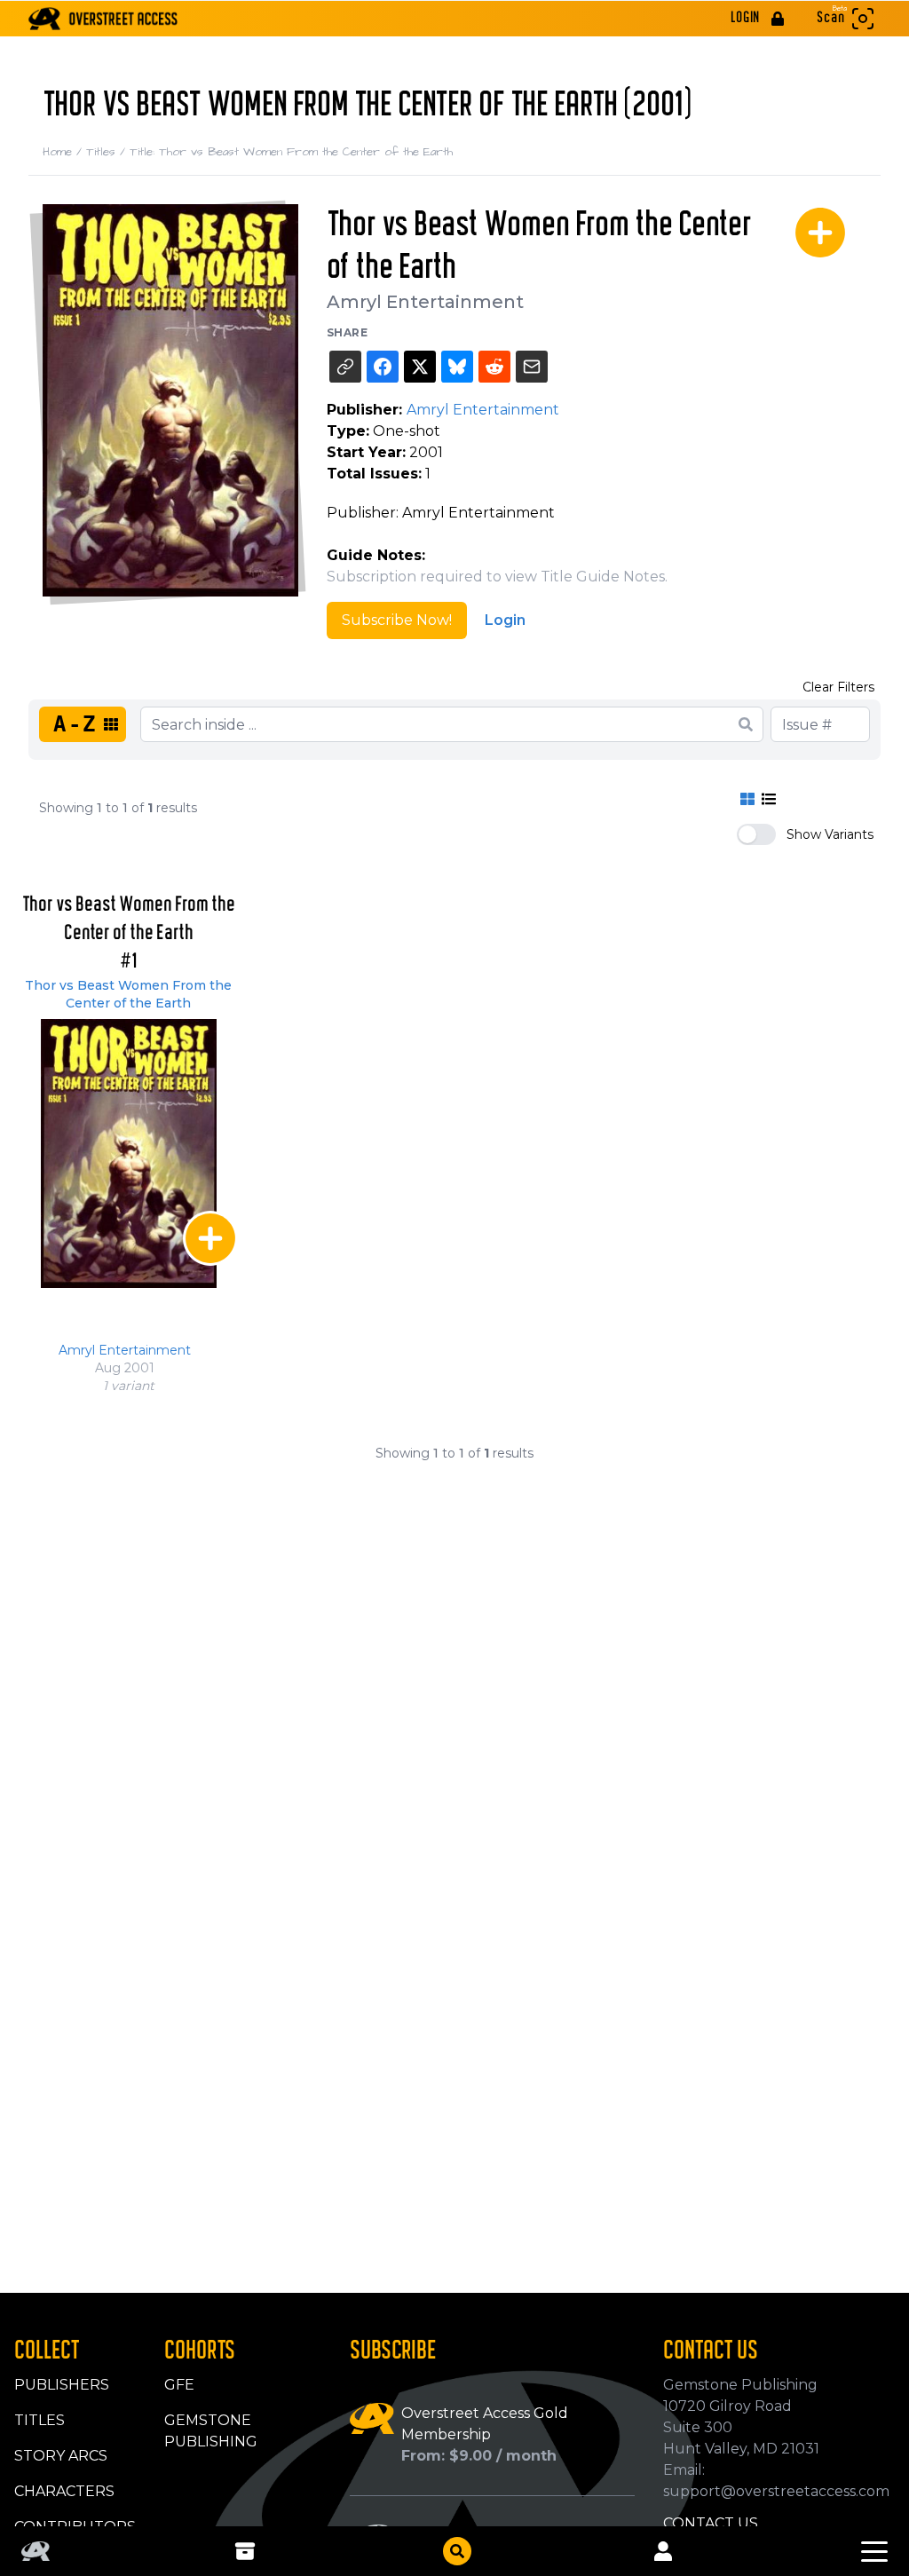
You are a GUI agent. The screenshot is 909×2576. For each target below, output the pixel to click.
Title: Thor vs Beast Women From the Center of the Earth (291, 152)
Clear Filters (838, 687)
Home (64, 152)
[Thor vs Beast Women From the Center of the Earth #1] (129, 1154)
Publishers (62, 2385)
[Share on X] (420, 367)
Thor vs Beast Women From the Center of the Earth (128, 994)
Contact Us (711, 2523)
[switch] (756, 834)
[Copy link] (345, 367)
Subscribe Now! (397, 620)
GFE (179, 2385)
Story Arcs (61, 2456)
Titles (108, 152)
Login (505, 620)
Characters (64, 2491)
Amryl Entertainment (425, 302)
